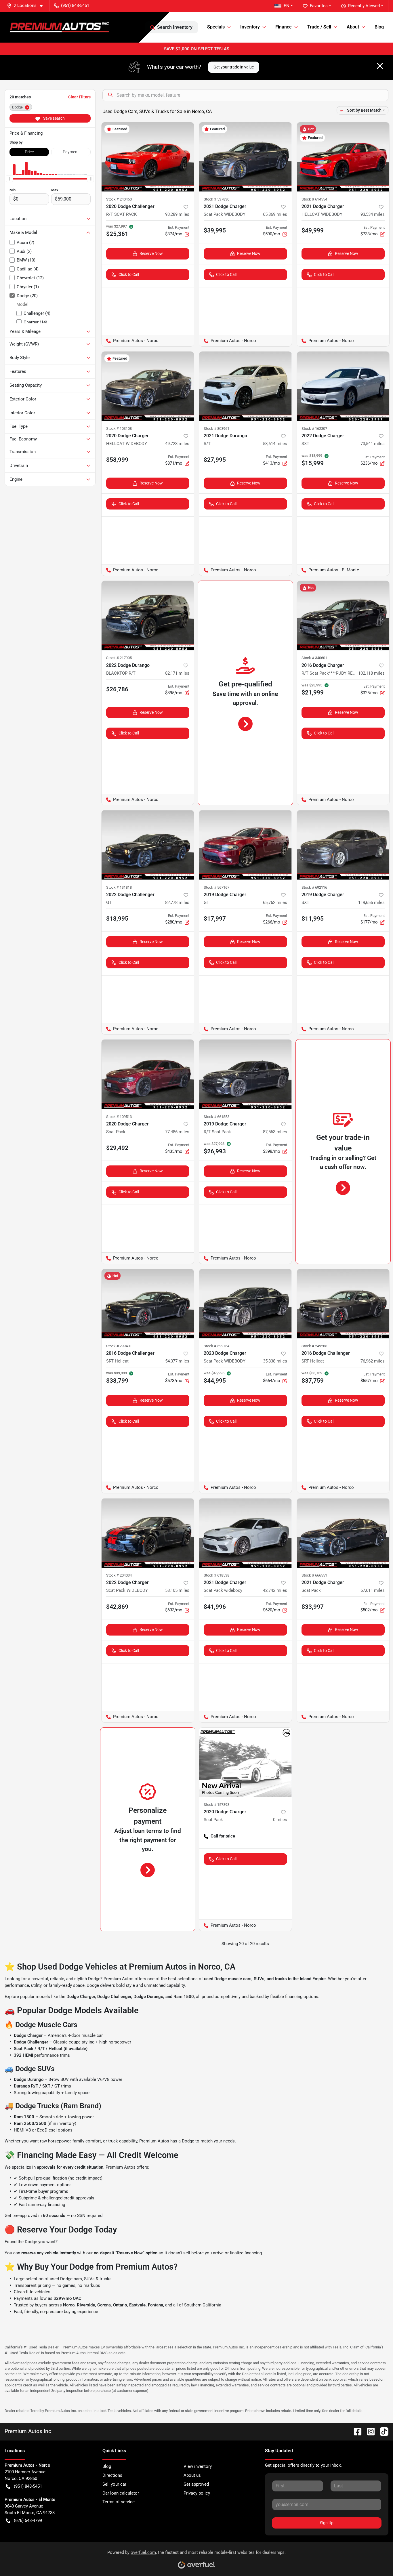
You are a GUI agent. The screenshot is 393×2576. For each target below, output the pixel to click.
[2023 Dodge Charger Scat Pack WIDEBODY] (245, 1304)
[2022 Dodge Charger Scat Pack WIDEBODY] (148, 1533)
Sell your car (114, 2484)
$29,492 (117, 1148)
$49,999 (313, 230)
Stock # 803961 (216, 429)
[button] (27, 6)
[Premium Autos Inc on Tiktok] (382, 2431)
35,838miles (275, 1361)
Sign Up (327, 2523)
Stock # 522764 (216, 1346)
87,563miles (275, 1132)
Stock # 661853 (216, 1117)
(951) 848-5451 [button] (75, 5)
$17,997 (215, 919)
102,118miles (371, 673)
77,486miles (177, 1132)
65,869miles (275, 214)
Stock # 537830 (216, 199)
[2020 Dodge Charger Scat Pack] (148, 1074)
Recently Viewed (364, 6)
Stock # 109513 (119, 1117)
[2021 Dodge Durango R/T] (245, 386)
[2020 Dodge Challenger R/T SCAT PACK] (148, 157)
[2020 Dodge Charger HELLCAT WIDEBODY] (148, 386)
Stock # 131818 (119, 887)
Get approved (196, 2484)
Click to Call (129, 274)
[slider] (9, 179)
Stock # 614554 (314, 199)
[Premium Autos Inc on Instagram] (369, 2431)
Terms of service (119, 2502)
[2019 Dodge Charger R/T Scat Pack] (245, 1074)
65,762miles (275, 902)
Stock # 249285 (314, 1346)
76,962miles (373, 1361)
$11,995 (313, 919)
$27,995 (215, 460)
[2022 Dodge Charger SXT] (343, 386)
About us (192, 2475)
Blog (379, 27)
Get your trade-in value (234, 67)
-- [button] (286, 1836)
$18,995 (117, 919)
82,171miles (177, 673)
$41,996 (215, 1607)
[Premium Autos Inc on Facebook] (355, 2431)
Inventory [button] (250, 27)
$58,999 (117, 460)
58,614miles (275, 444)
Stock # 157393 (216, 1805)
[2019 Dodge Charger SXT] (343, 845)
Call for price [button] (223, 1836)
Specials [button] (216, 27)
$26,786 (117, 689)
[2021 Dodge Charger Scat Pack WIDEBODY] (245, 157)
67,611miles (373, 1590)
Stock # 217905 (119, 658)
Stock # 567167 (216, 887)
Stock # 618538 (216, 1575)
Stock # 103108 (119, 429)
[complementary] (376, 2559)
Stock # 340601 (314, 658)
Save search (54, 118)
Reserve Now (151, 253)
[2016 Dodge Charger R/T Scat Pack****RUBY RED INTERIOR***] (343, 616)
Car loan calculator (121, 2493)
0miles (280, 1820)
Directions (112, 2475)
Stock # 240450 (119, 199)
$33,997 (313, 1607)
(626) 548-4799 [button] (28, 2520)
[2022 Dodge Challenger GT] (148, 845)
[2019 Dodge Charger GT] (245, 845)
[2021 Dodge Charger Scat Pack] (343, 1533)
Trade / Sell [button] (319, 27)
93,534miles (373, 214)
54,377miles (177, 1361)
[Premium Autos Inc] (59, 27)
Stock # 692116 (314, 887)
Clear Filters (79, 97)
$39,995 (215, 230)
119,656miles (371, 902)
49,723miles (177, 444)
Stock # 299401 (119, 1346)
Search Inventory (175, 27)
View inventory (198, 2466)
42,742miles (275, 1590)
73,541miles (373, 444)
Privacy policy (197, 2493)
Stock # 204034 (119, 1575)
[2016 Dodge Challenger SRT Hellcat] (148, 1304)
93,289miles (177, 214)
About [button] (353, 27)
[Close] (380, 66)
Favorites (319, 6)
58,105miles (177, 1590)
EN (287, 6)
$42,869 (117, 1607)
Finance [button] (284, 27)
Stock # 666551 (314, 1575)
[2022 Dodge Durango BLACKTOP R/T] (148, 616)
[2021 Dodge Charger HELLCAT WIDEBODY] (343, 157)
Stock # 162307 (314, 429)
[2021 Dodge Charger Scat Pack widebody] (245, 1533)
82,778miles (177, 902)
